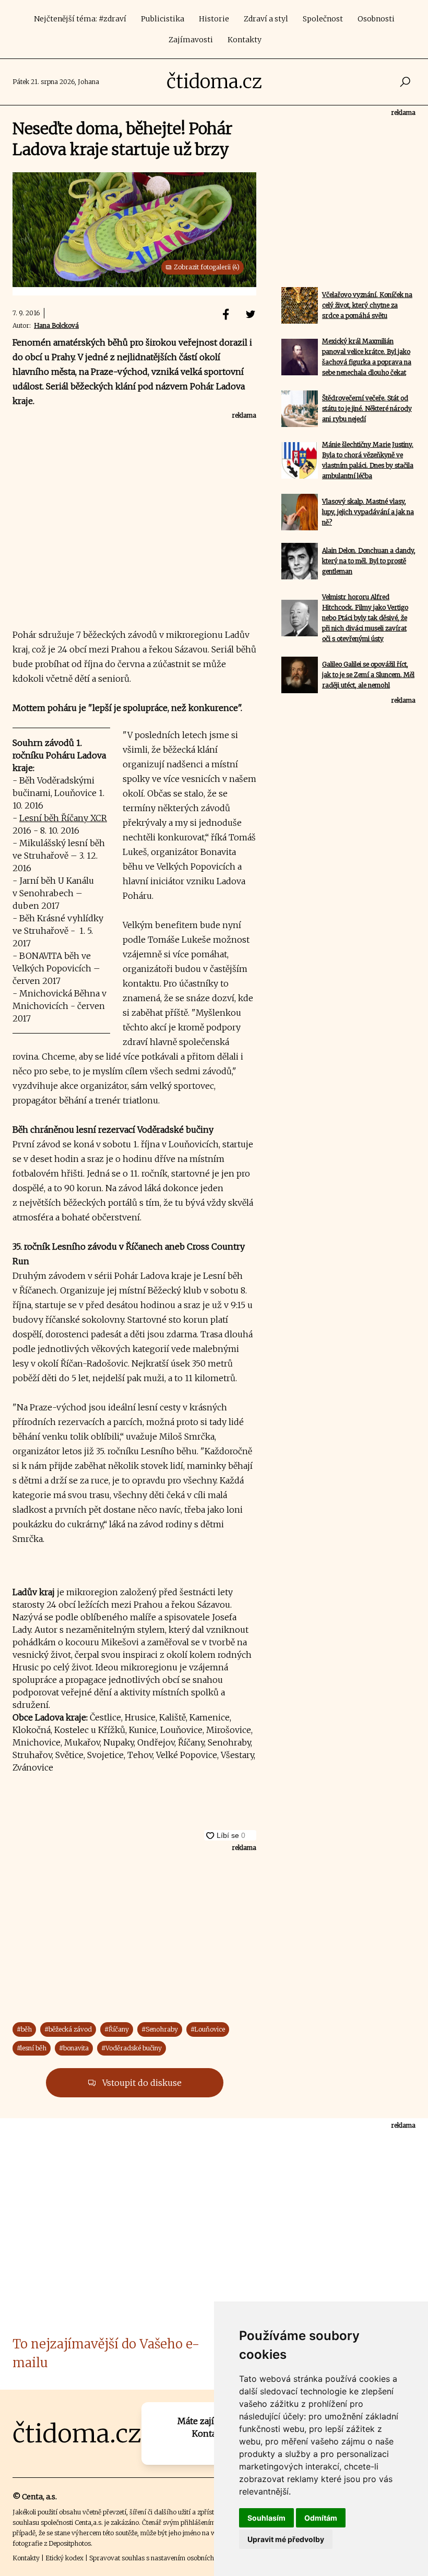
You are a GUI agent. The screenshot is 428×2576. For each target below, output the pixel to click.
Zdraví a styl (266, 19)
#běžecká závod (68, 2029)
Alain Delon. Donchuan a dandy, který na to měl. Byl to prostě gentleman (369, 561)
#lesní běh (32, 2048)
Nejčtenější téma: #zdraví (80, 19)
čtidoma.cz (214, 82)
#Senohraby (160, 2029)
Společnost (323, 19)
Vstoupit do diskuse (141, 2083)
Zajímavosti (191, 40)
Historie (214, 19)
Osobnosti (376, 19)
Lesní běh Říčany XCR (63, 818)
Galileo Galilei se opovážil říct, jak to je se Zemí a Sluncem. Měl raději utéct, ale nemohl (368, 675)
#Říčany (117, 2029)
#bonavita (74, 2048)
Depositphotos (70, 2543)
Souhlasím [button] (266, 2518)
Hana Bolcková (56, 325)
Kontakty (245, 40)
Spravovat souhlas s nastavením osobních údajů (161, 2558)
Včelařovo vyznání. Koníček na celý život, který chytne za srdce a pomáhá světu (367, 305)
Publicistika (163, 19)
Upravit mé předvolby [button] (286, 2539)
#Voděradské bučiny (132, 2048)
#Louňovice (208, 2029)
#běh (24, 2029)
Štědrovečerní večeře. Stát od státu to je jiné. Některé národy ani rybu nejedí (367, 408)
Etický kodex (64, 2558)
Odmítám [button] (321, 2518)
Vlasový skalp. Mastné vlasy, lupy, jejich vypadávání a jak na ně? (368, 512)
